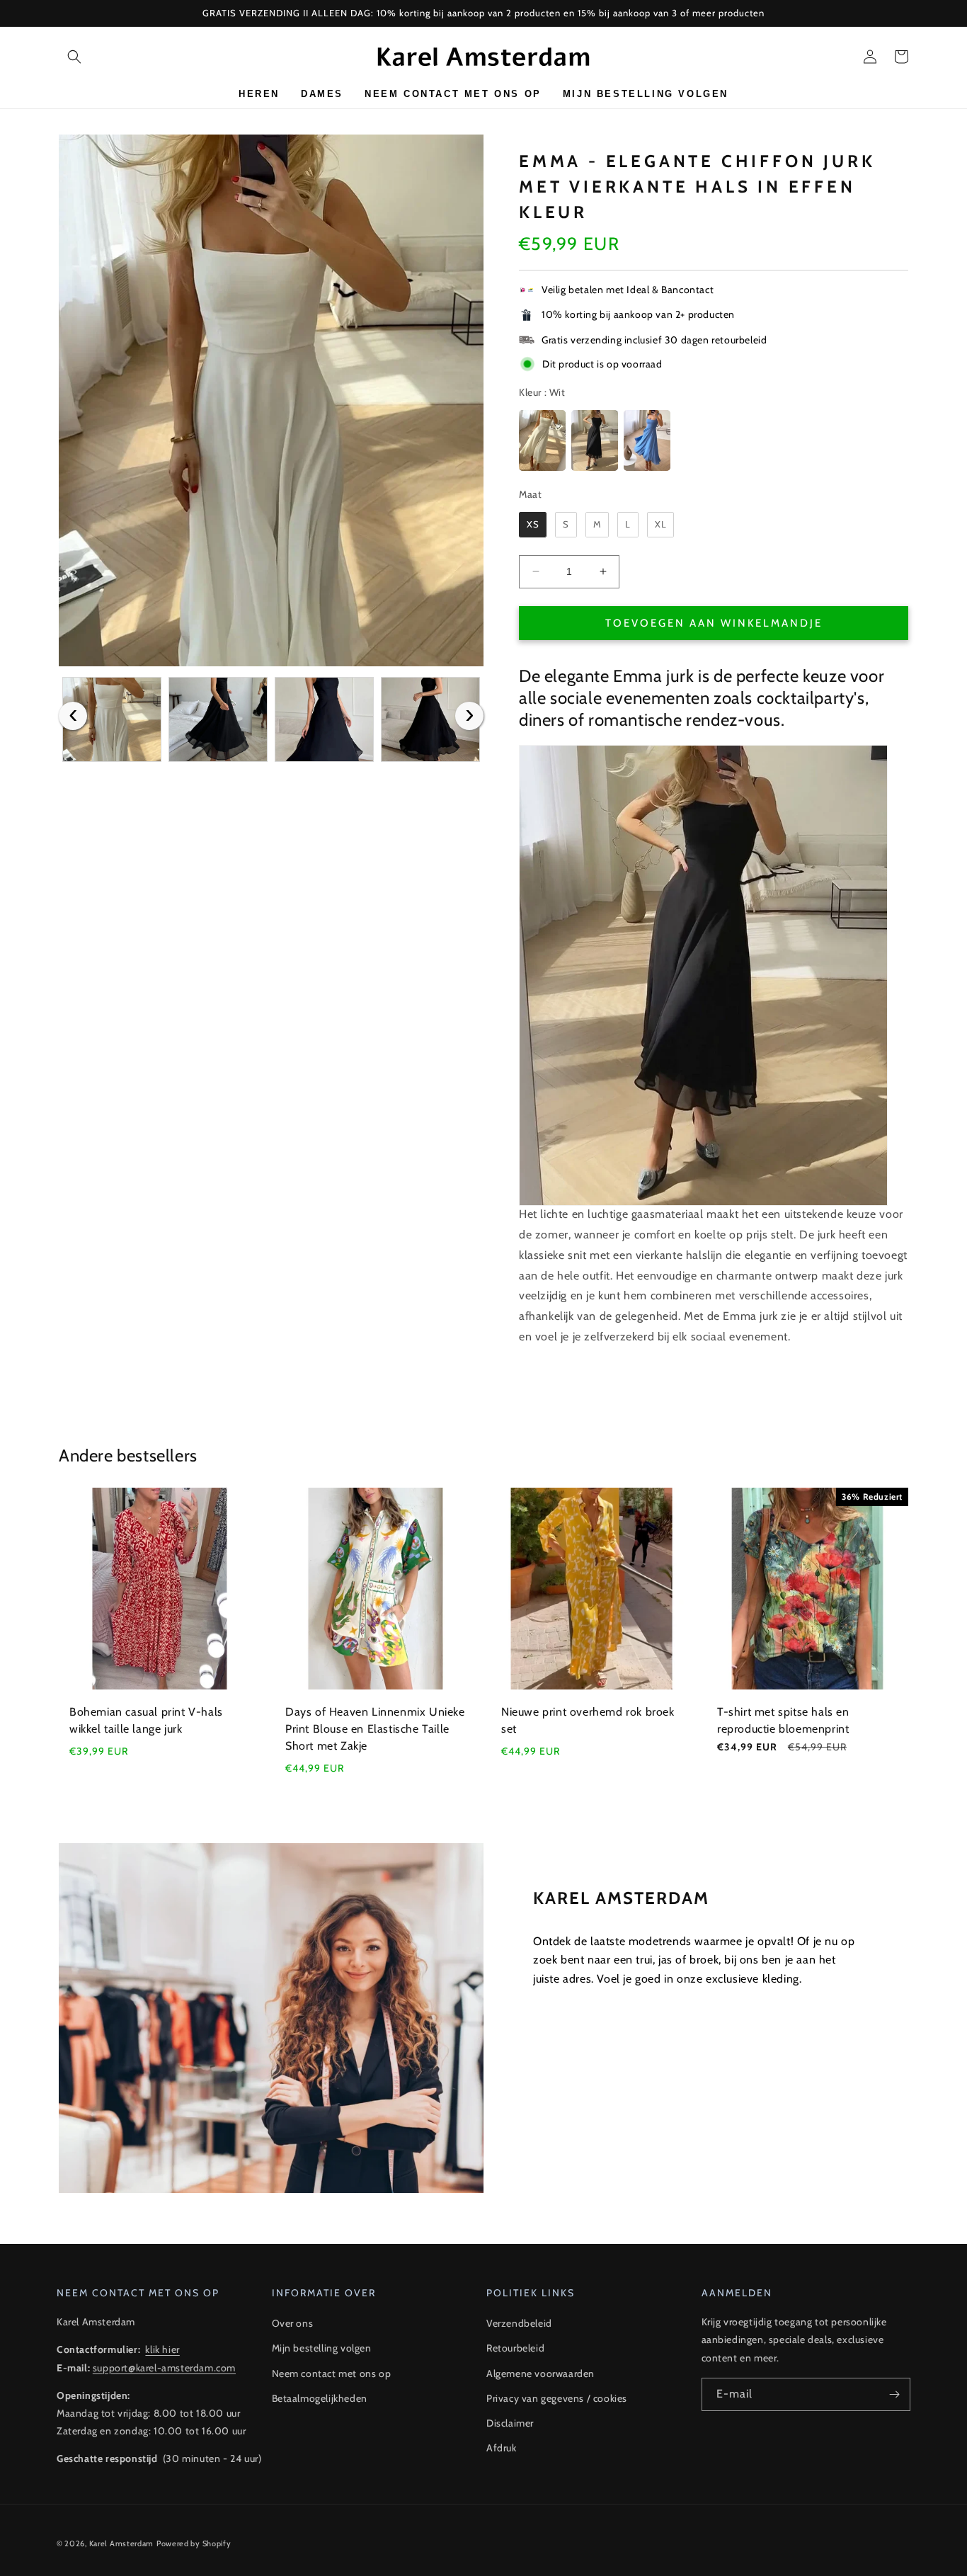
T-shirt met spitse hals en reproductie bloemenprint (783, 1720)
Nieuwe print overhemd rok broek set (588, 1720)
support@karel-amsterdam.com (164, 2368)
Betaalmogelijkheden (320, 2398)
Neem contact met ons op (332, 2373)
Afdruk (502, 2448)
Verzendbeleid (519, 2323)
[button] (74, 57)
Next (469, 716)
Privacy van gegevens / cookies (557, 2398)
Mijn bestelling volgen (322, 2348)
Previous (73, 716)
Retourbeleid (515, 2348)
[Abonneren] (894, 2394)
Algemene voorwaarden (540, 2373)
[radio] (542, 440)
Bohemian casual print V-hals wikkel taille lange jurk (146, 1720)
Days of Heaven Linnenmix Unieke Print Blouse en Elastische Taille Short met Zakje (375, 1729)
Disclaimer (510, 2423)
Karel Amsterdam (122, 2543)
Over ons (293, 2323)
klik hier (162, 2349)
